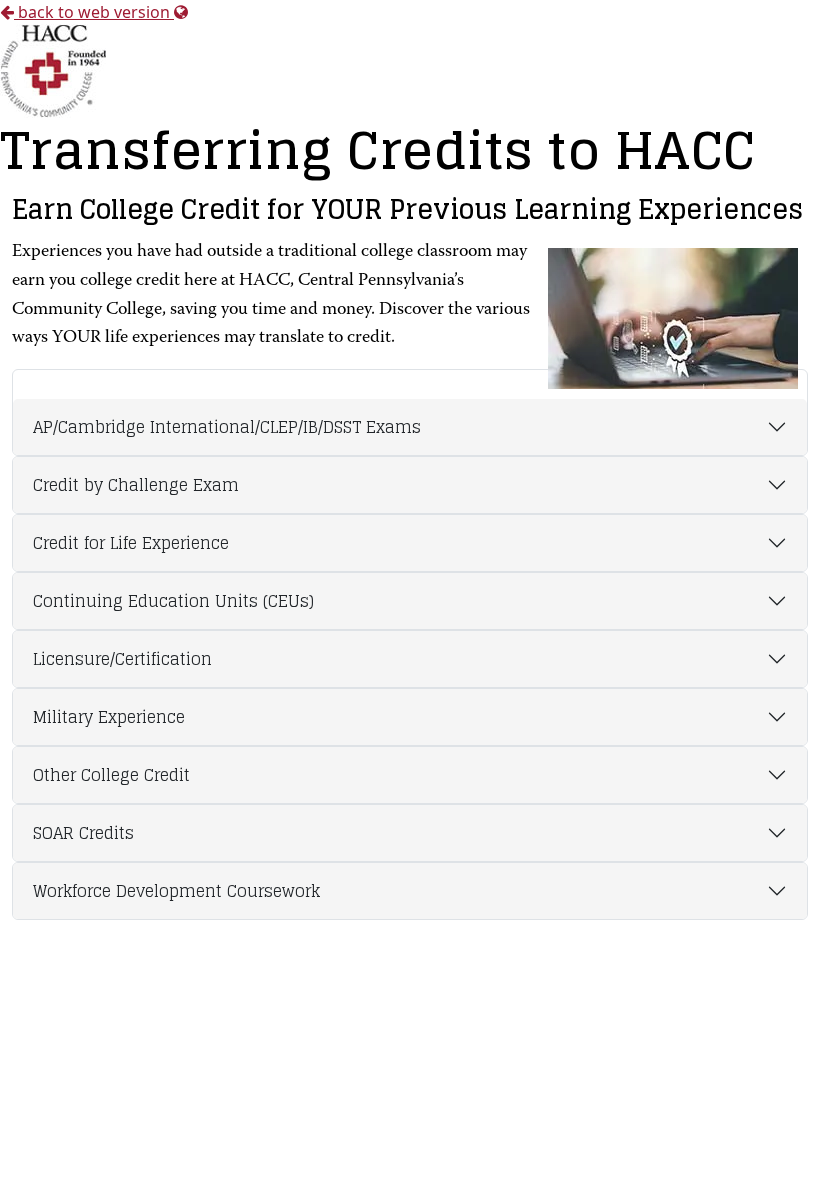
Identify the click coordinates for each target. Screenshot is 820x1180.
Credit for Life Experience (131, 543)
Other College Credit (111, 775)
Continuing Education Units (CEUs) (173, 601)
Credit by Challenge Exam (136, 485)
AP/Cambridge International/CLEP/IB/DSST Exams (227, 427)
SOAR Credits (83, 833)
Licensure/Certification (122, 659)
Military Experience (109, 717)
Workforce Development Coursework (176, 891)
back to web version (94, 12)
